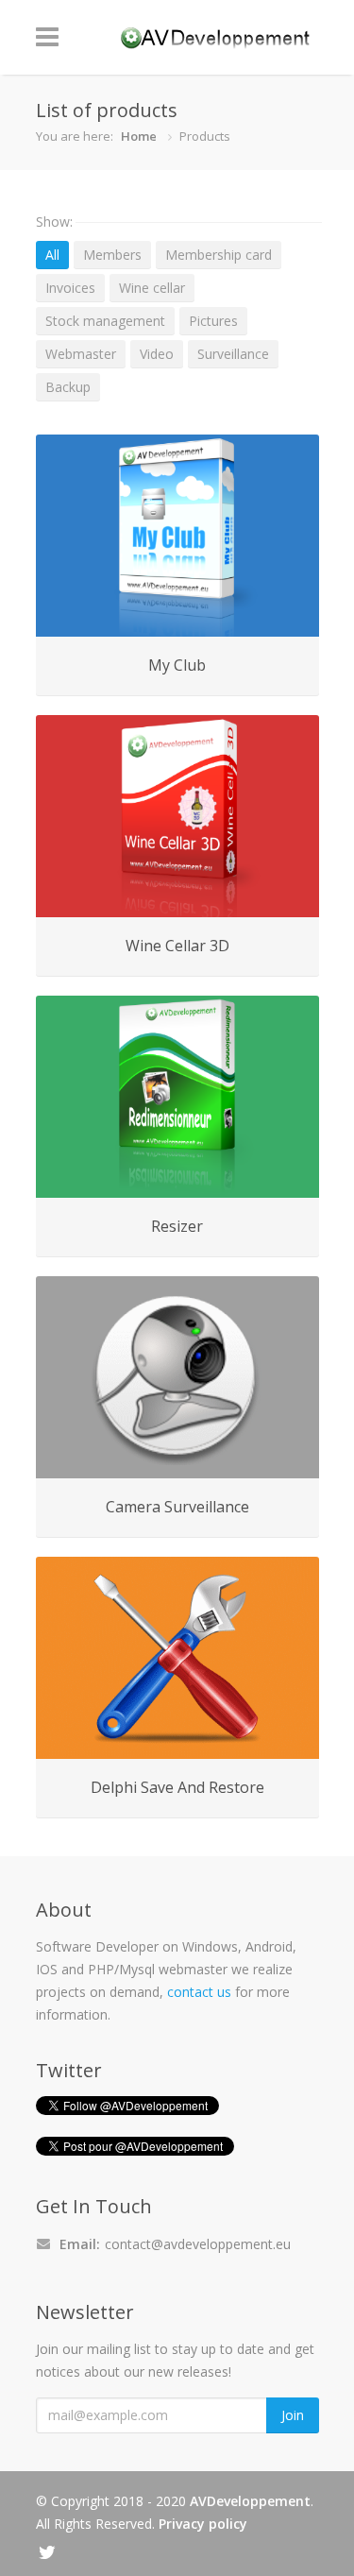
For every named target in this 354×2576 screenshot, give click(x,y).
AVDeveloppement (250, 2501)
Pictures (213, 321)
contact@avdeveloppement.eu (198, 2244)
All (52, 255)
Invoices (70, 288)
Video (157, 354)
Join (293, 2415)
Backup (68, 387)
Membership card (219, 255)
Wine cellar (152, 288)
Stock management (105, 321)
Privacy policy (203, 2524)
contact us (199, 1992)
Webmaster (81, 354)
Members (112, 255)
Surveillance (233, 354)
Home (139, 136)
